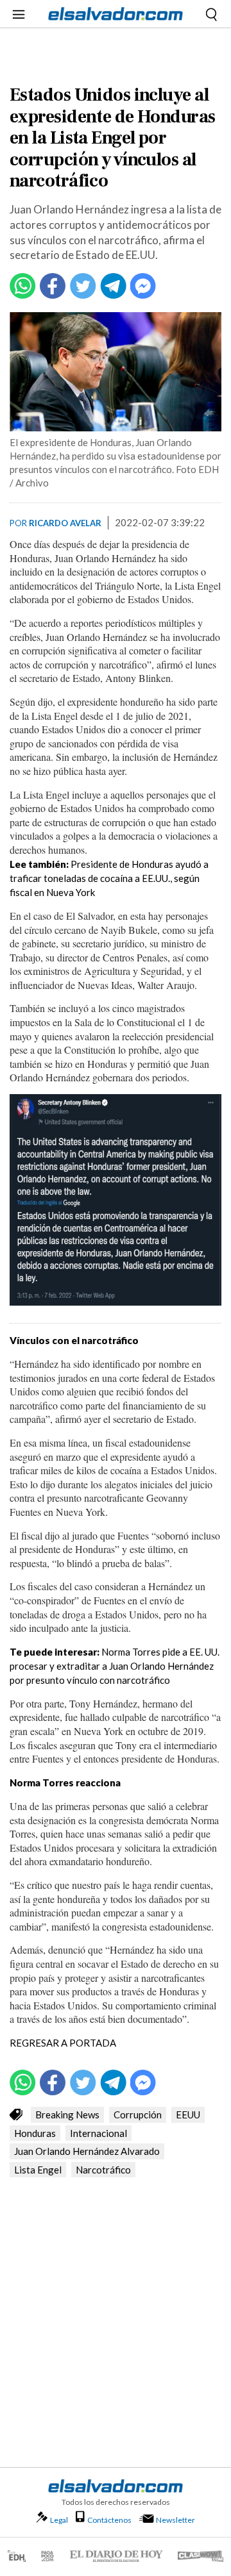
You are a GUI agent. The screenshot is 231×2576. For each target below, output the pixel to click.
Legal (59, 2520)
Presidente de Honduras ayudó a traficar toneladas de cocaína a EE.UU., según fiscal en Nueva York (109, 878)
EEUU (188, 2115)
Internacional (98, 2133)
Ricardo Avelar (65, 523)
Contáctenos (109, 2520)
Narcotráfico (103, 2170)
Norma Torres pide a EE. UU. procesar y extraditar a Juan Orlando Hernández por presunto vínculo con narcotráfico (115, 1666)
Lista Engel (38, 2170)
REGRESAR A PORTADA (64, 2043)
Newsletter (175, 2520)
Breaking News (67, 2115)
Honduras (35, 2133)
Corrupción (138, 2115)
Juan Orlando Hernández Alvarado (87, 2151)
